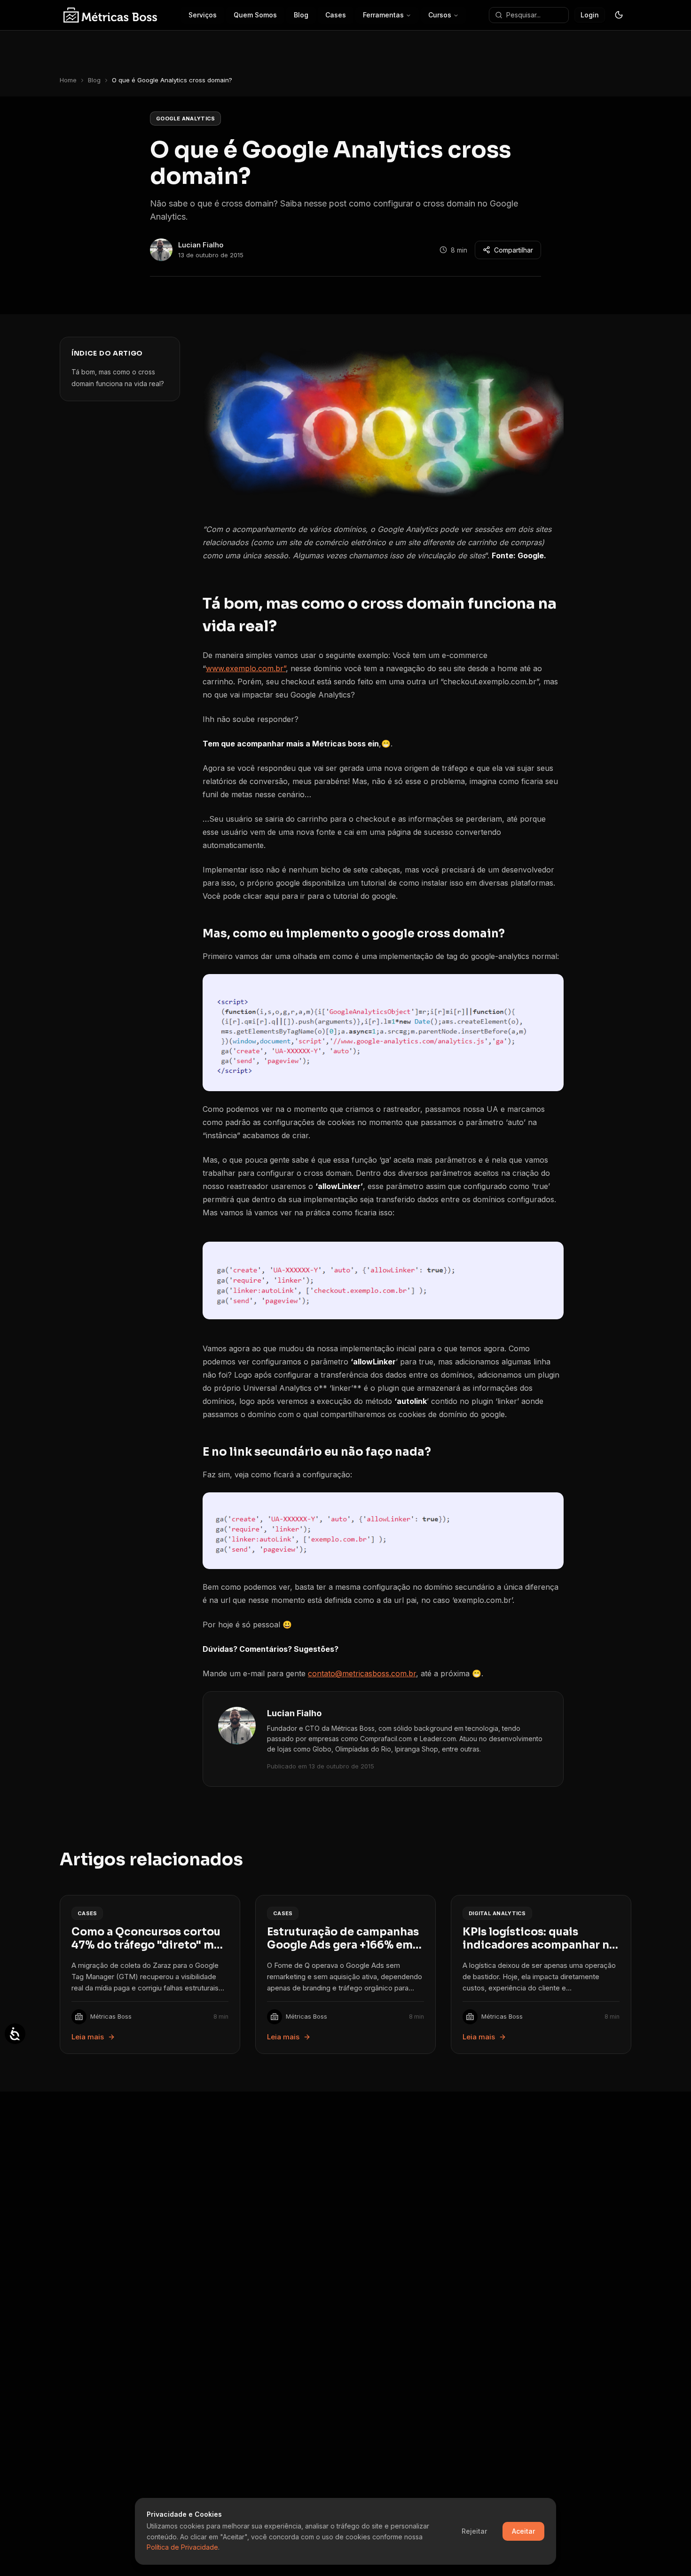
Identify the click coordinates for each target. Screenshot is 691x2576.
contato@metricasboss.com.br (362, 1673)
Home (68, 80)
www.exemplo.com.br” (246, 668)
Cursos (440, 15)
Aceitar (523, 2531)
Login (590, 15)
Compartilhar (514, 250)
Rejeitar (474, 2531)
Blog (94, 80)
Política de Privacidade (182, 2547)
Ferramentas (383, 15)
